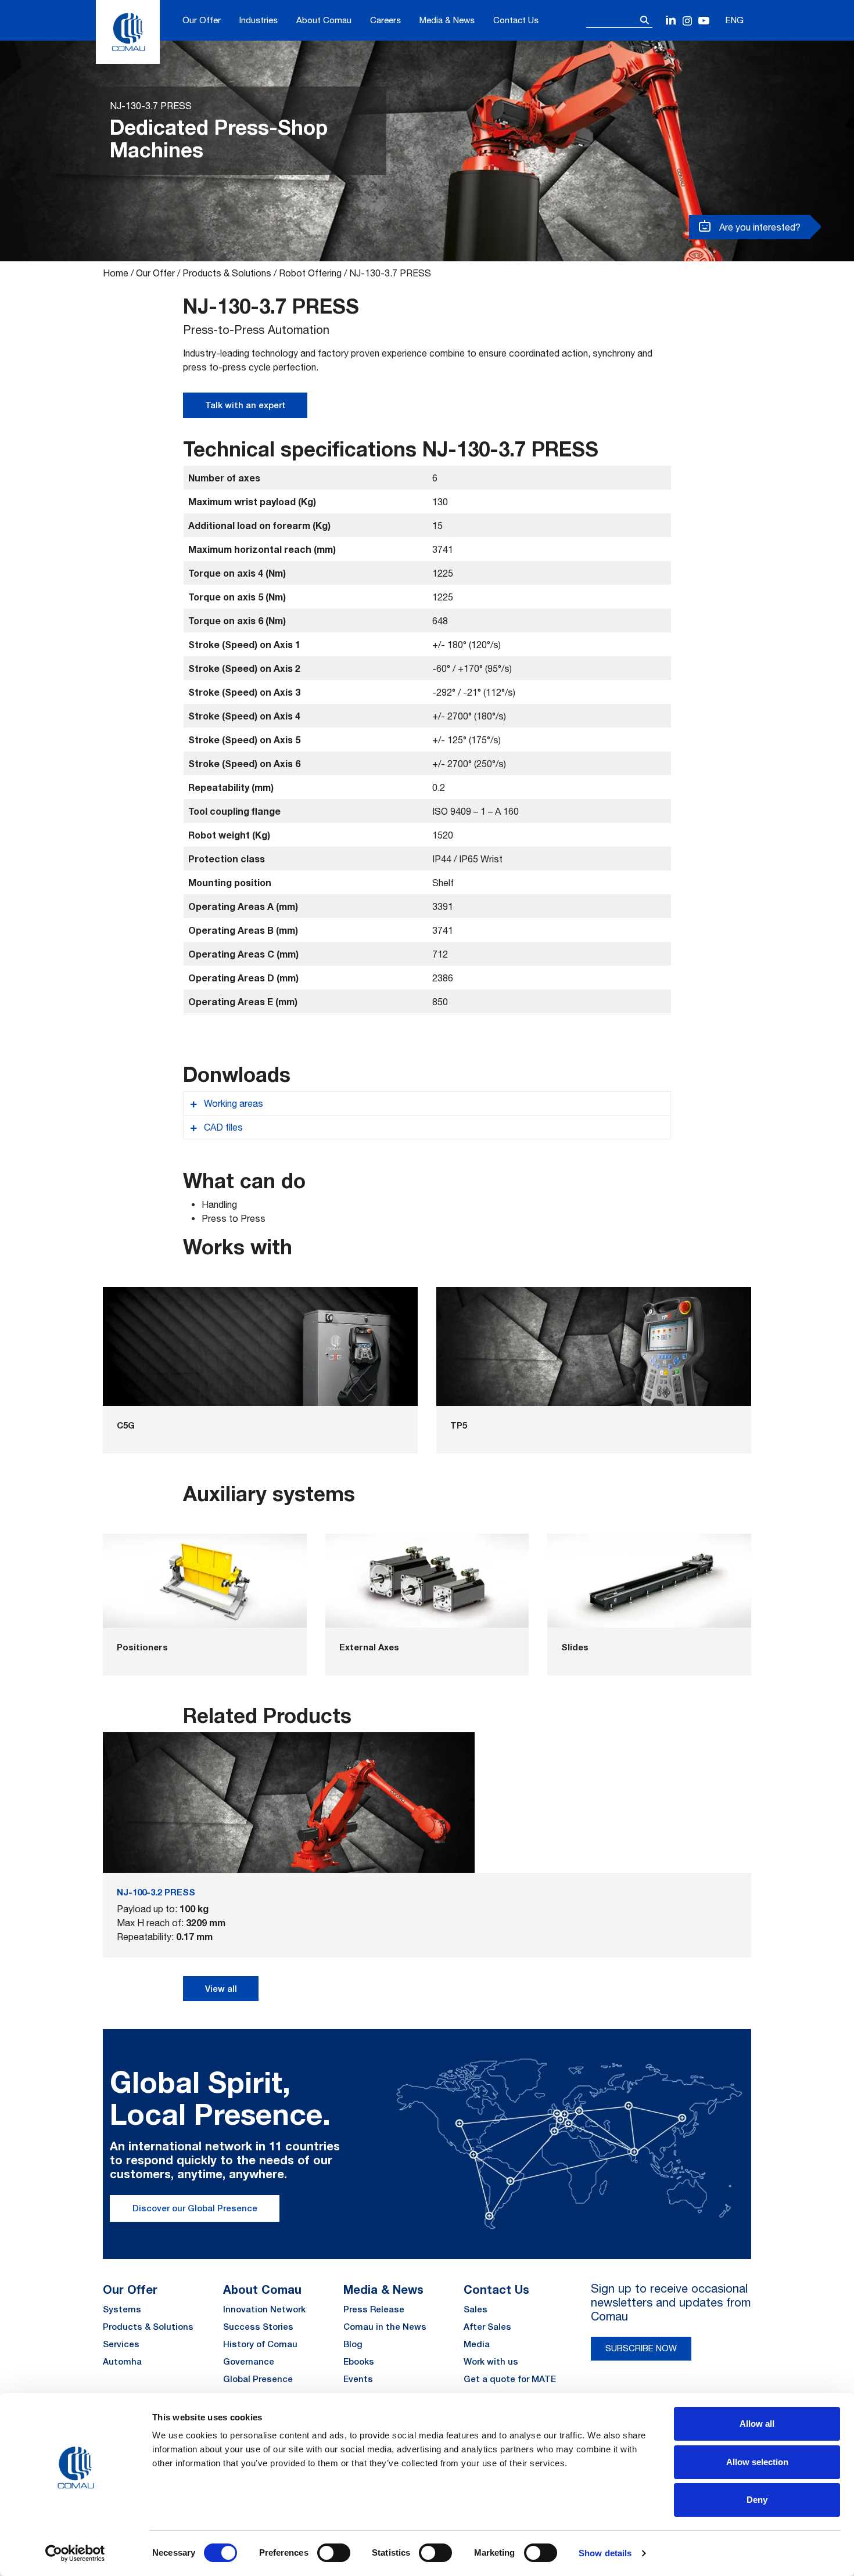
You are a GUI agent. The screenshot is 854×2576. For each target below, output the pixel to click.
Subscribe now (641, 2348)
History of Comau (260, 2344)
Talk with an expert (245, 405)
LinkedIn (671, 21)
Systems (122, 2309)
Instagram (688, 21)
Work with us (491, 2361)
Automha (122, 2361)
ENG (735, 20)
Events (358, 2379)
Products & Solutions (227, 273)
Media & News (447, 20)
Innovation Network (264, 2309)
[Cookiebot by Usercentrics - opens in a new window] (75, 2553)
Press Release (374, 2309)
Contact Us (516, 20)
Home (116, 273)
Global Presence (258, 2379)
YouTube (704, 21)
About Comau (324, 20)
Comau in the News (385, 2327)
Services (121, 2344)
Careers (385, 20)
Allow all (757, 2424)
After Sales (487, 2327)
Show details (605, 2553)
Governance (249, 2361)
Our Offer (202, 20)
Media (477, 2344)
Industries (259, 20)
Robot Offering (310, 273)
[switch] (334, 2553)
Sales (476, 2309)
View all (221, 1989)
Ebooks (359, 2361)
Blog (353, 2344)
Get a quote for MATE (510, 2379)
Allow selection (757, 2462)
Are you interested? (759, 227)
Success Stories (258, 2327)
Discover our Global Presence (195, 2208)
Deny (757, 2500)
